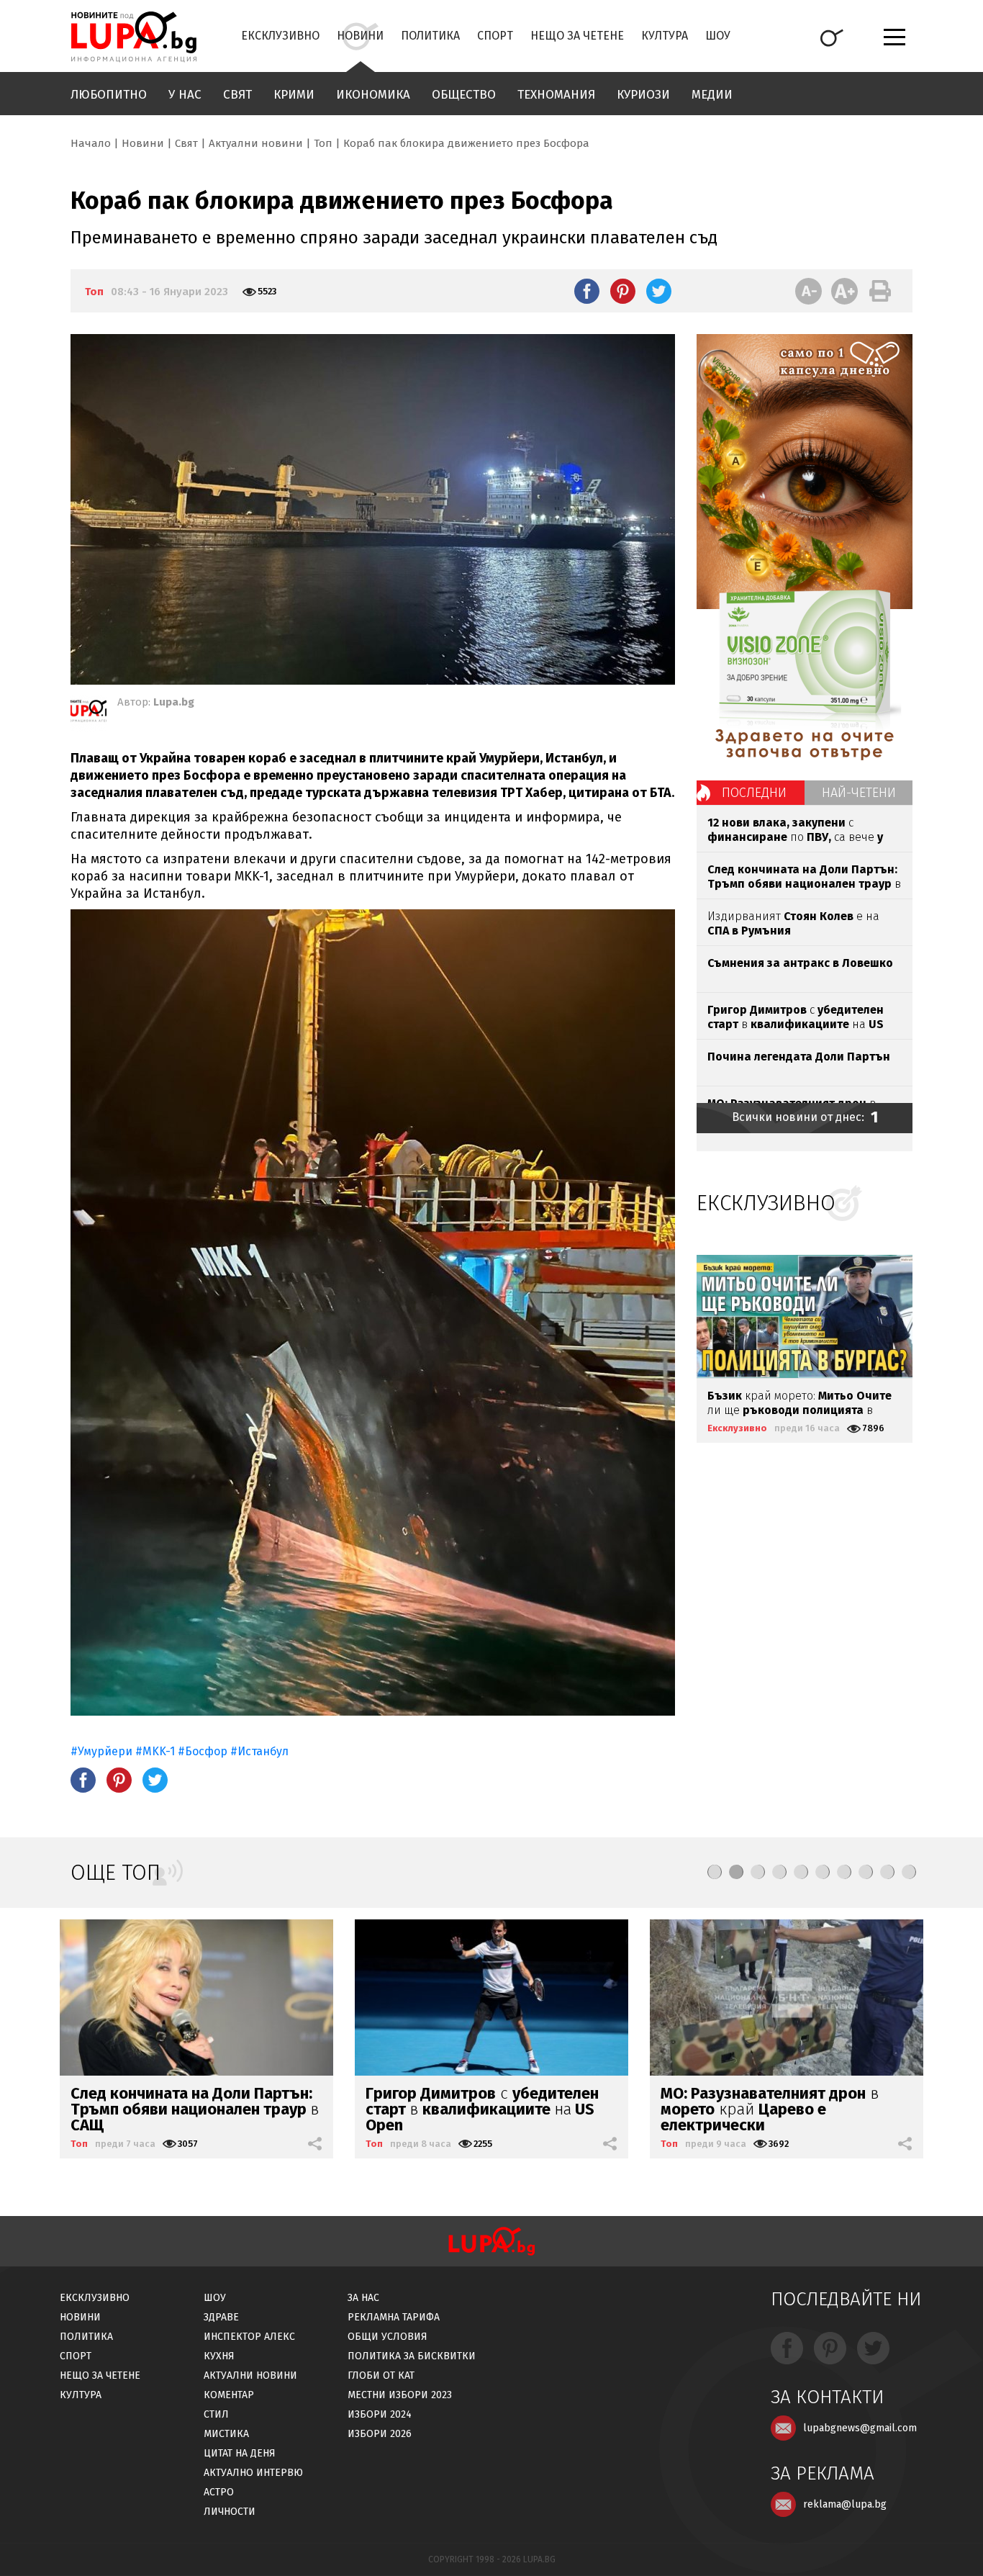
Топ (323, 143)
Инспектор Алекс (249, 2337)
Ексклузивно (280, 36)
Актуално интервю (253, 2473)
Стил (216, 2414)
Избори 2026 (380, 2434)
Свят (237, 95)
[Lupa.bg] (89, 713)
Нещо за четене (577, 36)
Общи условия (388, 2337)
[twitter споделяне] (659, 291)
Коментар (229, 2395)
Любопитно (109, 95)
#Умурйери (101, 1751)
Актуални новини (256, 143)
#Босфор (204, 1751)
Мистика (226, 2434)
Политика (430, 36)
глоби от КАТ (381, 2375)
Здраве (221, 2317)
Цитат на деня (240, 2453)
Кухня (219, 2356)
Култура (665, 36)
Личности (230, 2512)
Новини (360, 36)
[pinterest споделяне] (623, 291)
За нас (363, 2298)
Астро (219, 2492)
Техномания (556, 95)
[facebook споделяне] (587, 291)
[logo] (133, 37)
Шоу (718, 36)
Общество (464, 95)
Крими (294, 95)
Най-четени (859, 793)
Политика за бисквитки (412, 2356)
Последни (754, 793)
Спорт (495, 36)
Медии (712, 95)
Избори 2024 (380, 2414)
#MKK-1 (155, 1751)
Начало (91, 143)
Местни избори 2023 (400, 2395)
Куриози (643, 95)
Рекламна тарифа (394, 2317)
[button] (715, 1872)
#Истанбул (259, 1751)
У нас (185, 95)
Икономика (373, 95)
